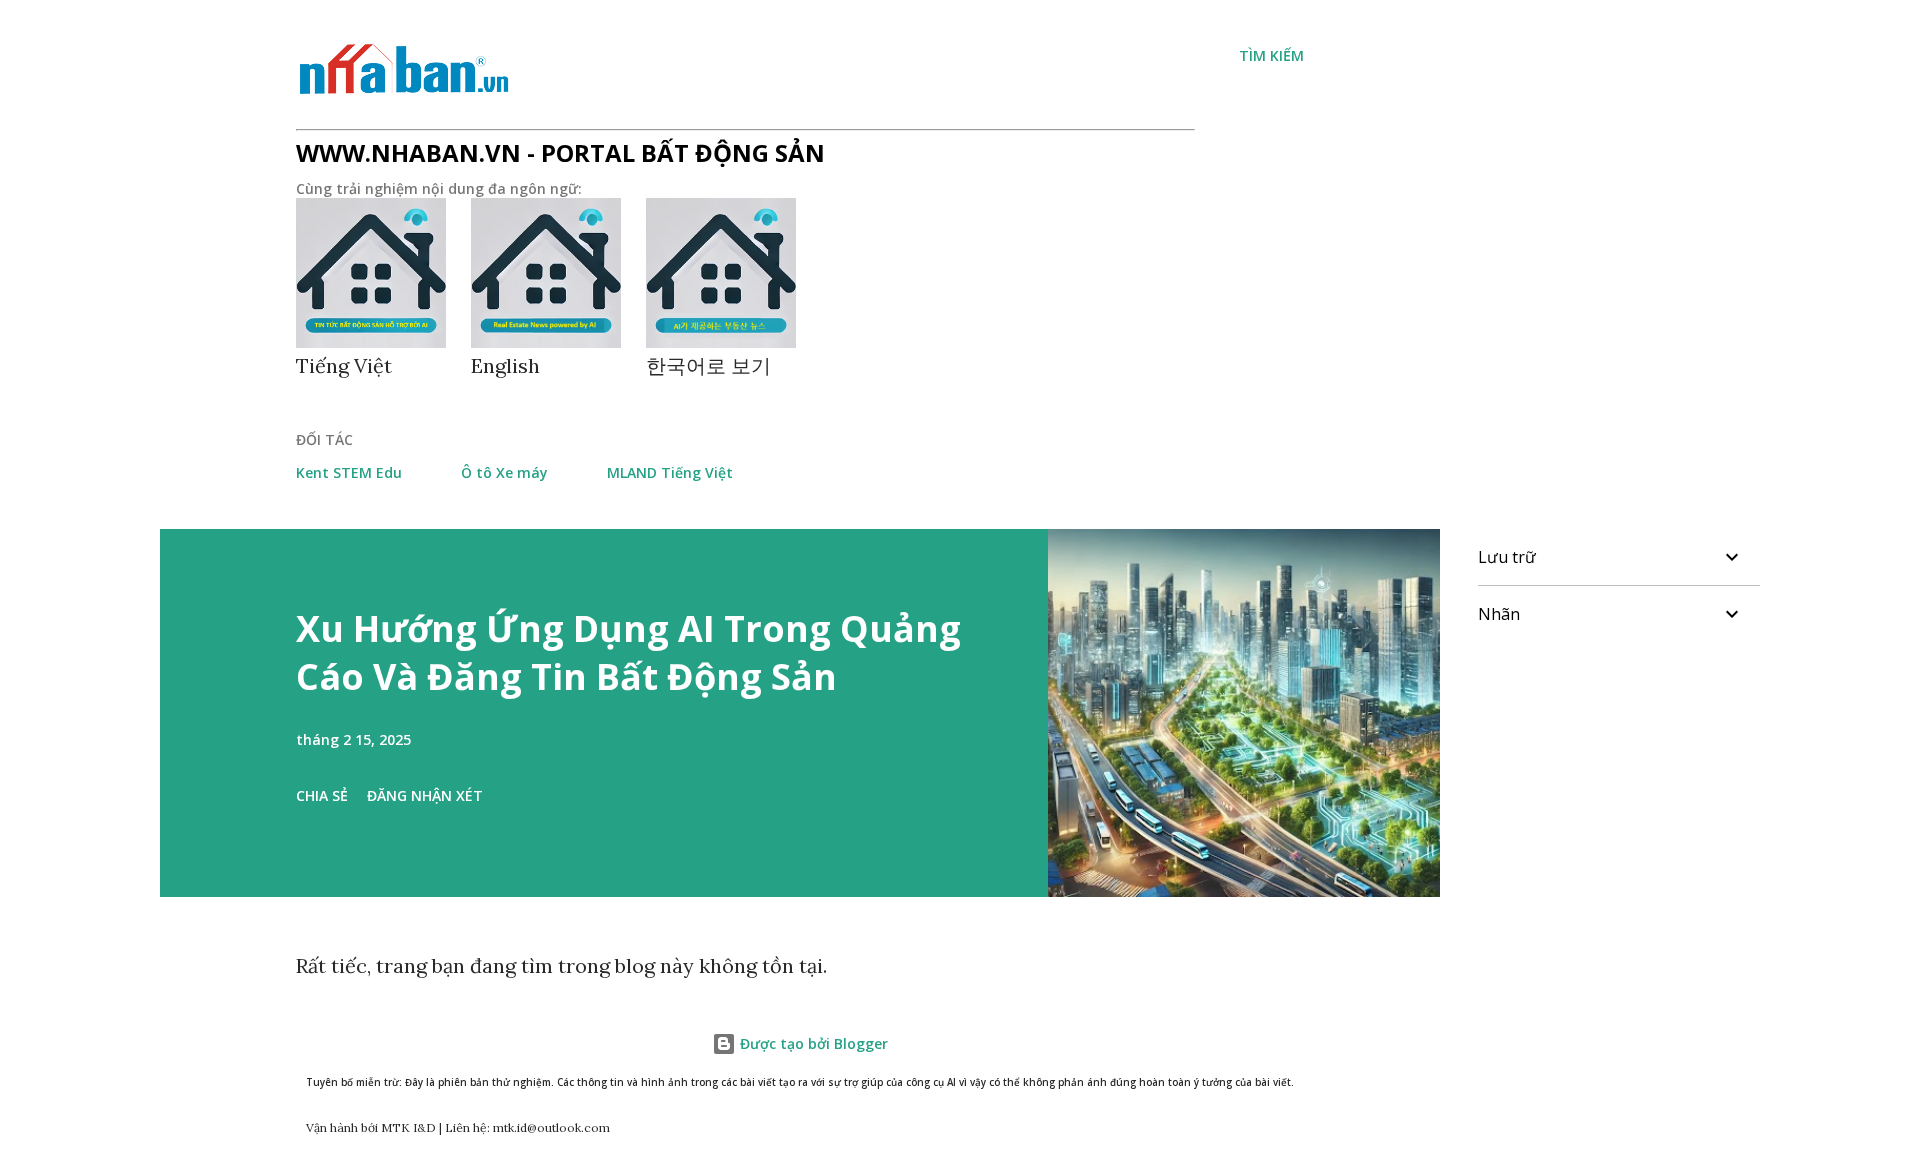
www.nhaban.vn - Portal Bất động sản (560, 152)
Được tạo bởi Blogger (812, 1043)
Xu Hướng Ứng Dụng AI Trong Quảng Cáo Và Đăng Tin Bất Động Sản (628, 652)
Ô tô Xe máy (504, 472)
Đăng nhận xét (425, 795)
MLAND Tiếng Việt (670, 472)
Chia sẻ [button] (322, 795)
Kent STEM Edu (349, 472)
